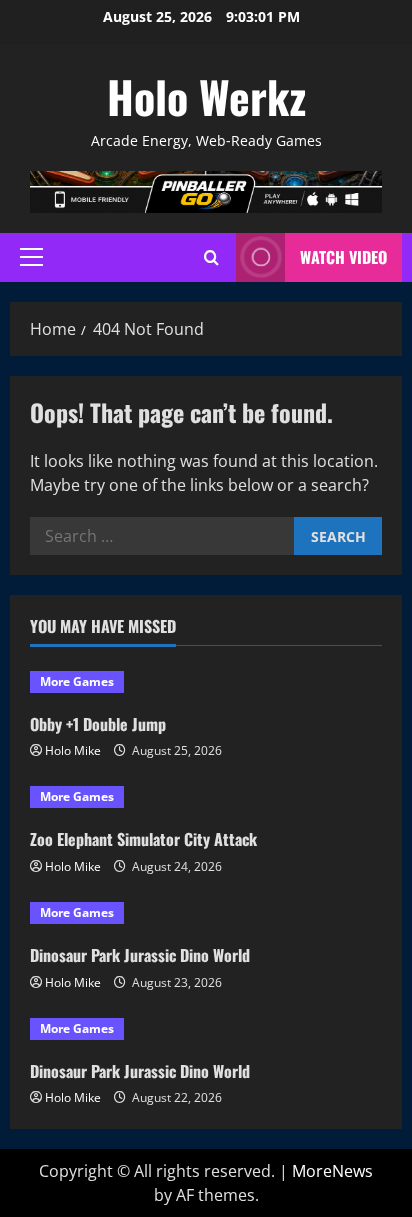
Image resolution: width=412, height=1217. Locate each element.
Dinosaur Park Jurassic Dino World (140, 955)
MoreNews (332, 1171)
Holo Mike (73, 750)
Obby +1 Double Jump (98, 724)
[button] (31, 257)
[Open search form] (211, 257)
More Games (77, 681)
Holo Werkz (206, 96)
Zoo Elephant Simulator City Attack (143, 839)
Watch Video (343, 257)
